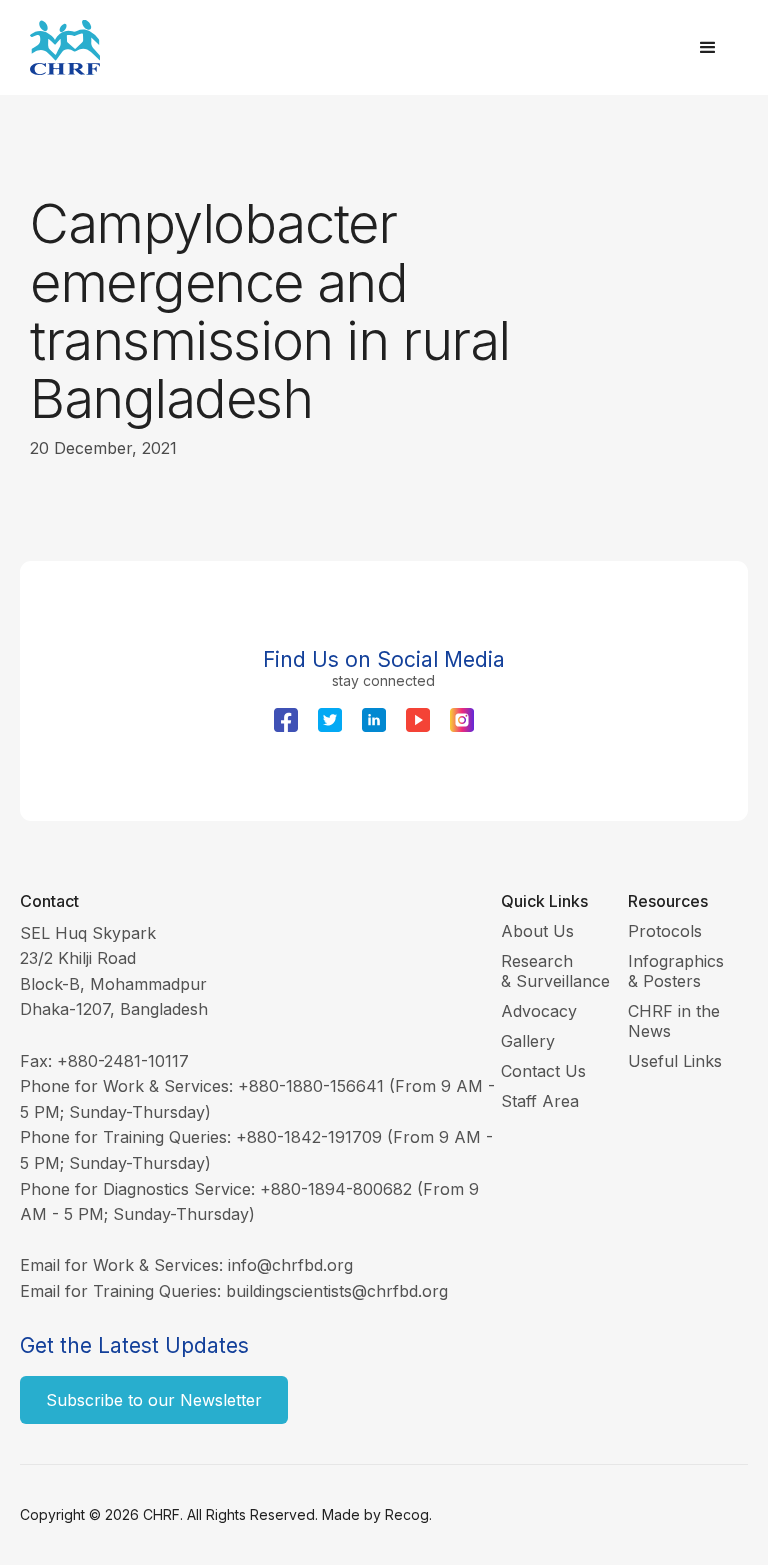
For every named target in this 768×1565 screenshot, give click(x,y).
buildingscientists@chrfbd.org (337, 1291)
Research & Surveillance (555, 971)
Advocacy (539, 1011)
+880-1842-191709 (309, 1137)
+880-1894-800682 (336, 1189)
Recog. (408, 1514)
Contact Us (543, 1071)
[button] (708, 48)
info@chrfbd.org (290, 1265)
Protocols (665, 931)
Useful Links (675, 1061)
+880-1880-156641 (311, 1086)
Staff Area (540, 1101)
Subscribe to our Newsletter (154, 1400)
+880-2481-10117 (123, 1061)
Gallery (528, 1041)
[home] (354, 47)
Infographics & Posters (676, 971)
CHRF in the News (674, 1021)
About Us (537, 931)
